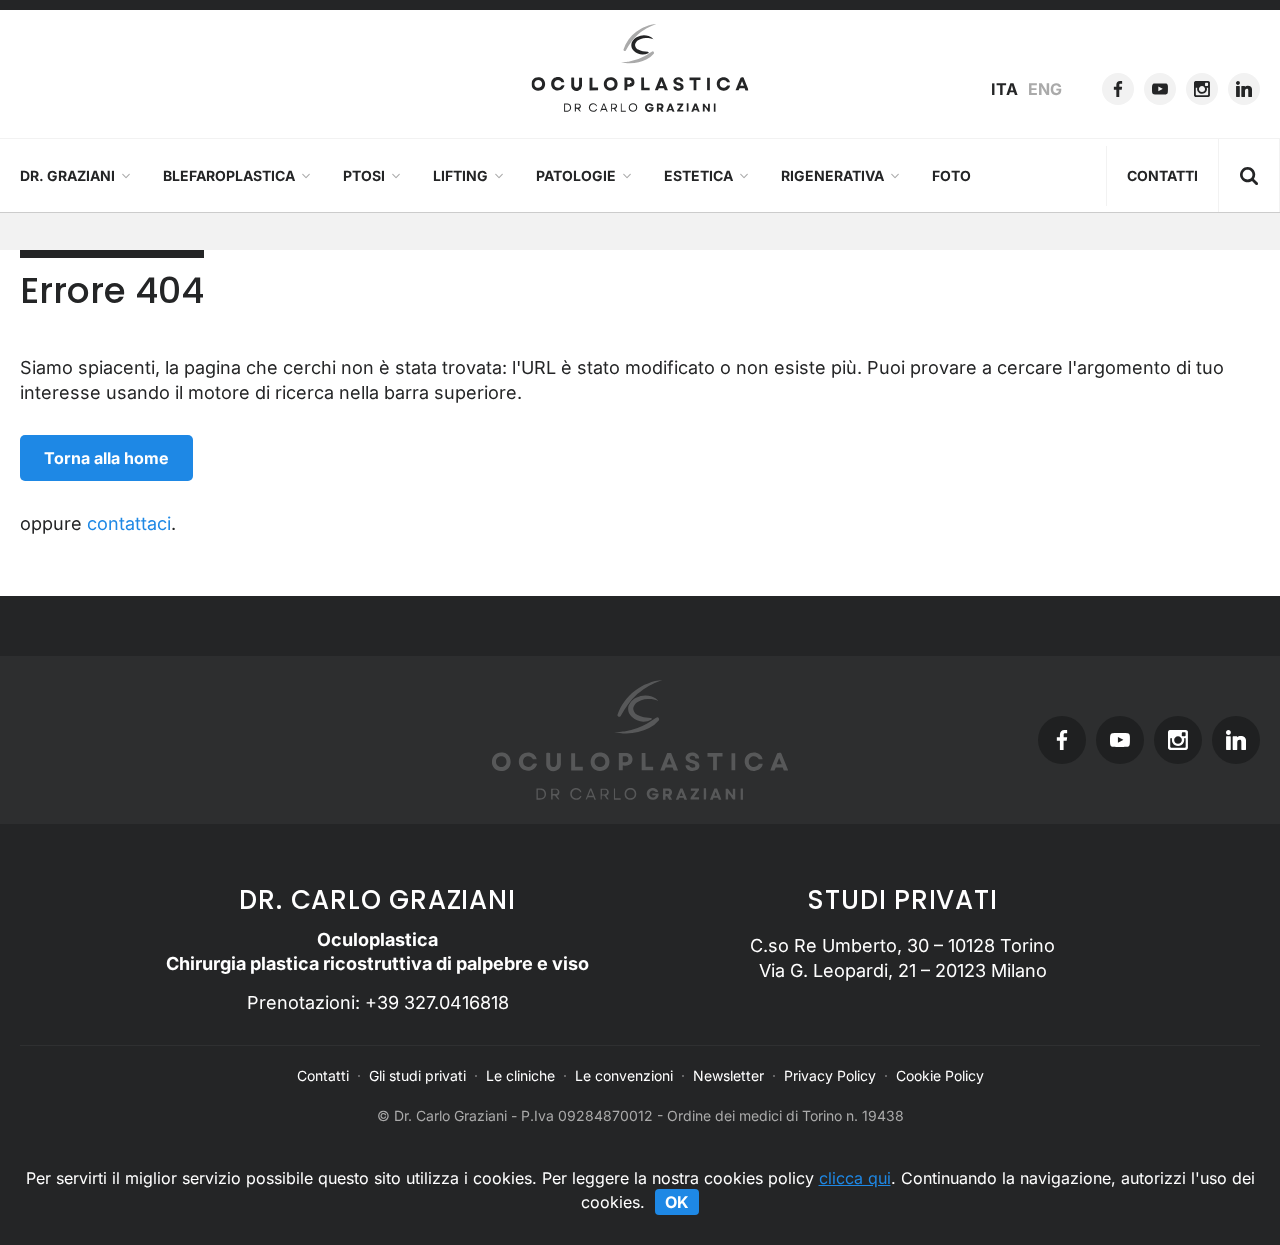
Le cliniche (520, 1075)
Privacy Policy (830, 1075)
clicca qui (855, 1178)
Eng (1045, 89)
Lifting (460, 175)
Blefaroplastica (229, 175)
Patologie (576, 175)
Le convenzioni (624, 1075)
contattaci (129, 523)
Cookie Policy (940, 1075)
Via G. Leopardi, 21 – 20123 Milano (903, 970)
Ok (677, 1202)
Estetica (698, 175)
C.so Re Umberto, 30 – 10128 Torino (902, 945)
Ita (1004, 89)
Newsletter (728, 1075)
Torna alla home (106, 458)
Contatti (1162, 175)
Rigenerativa (832, 175)
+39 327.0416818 (437, 1002)
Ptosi (364, 175)
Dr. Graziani (67, 175)
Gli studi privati (417, 1075)
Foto (951, 175)
